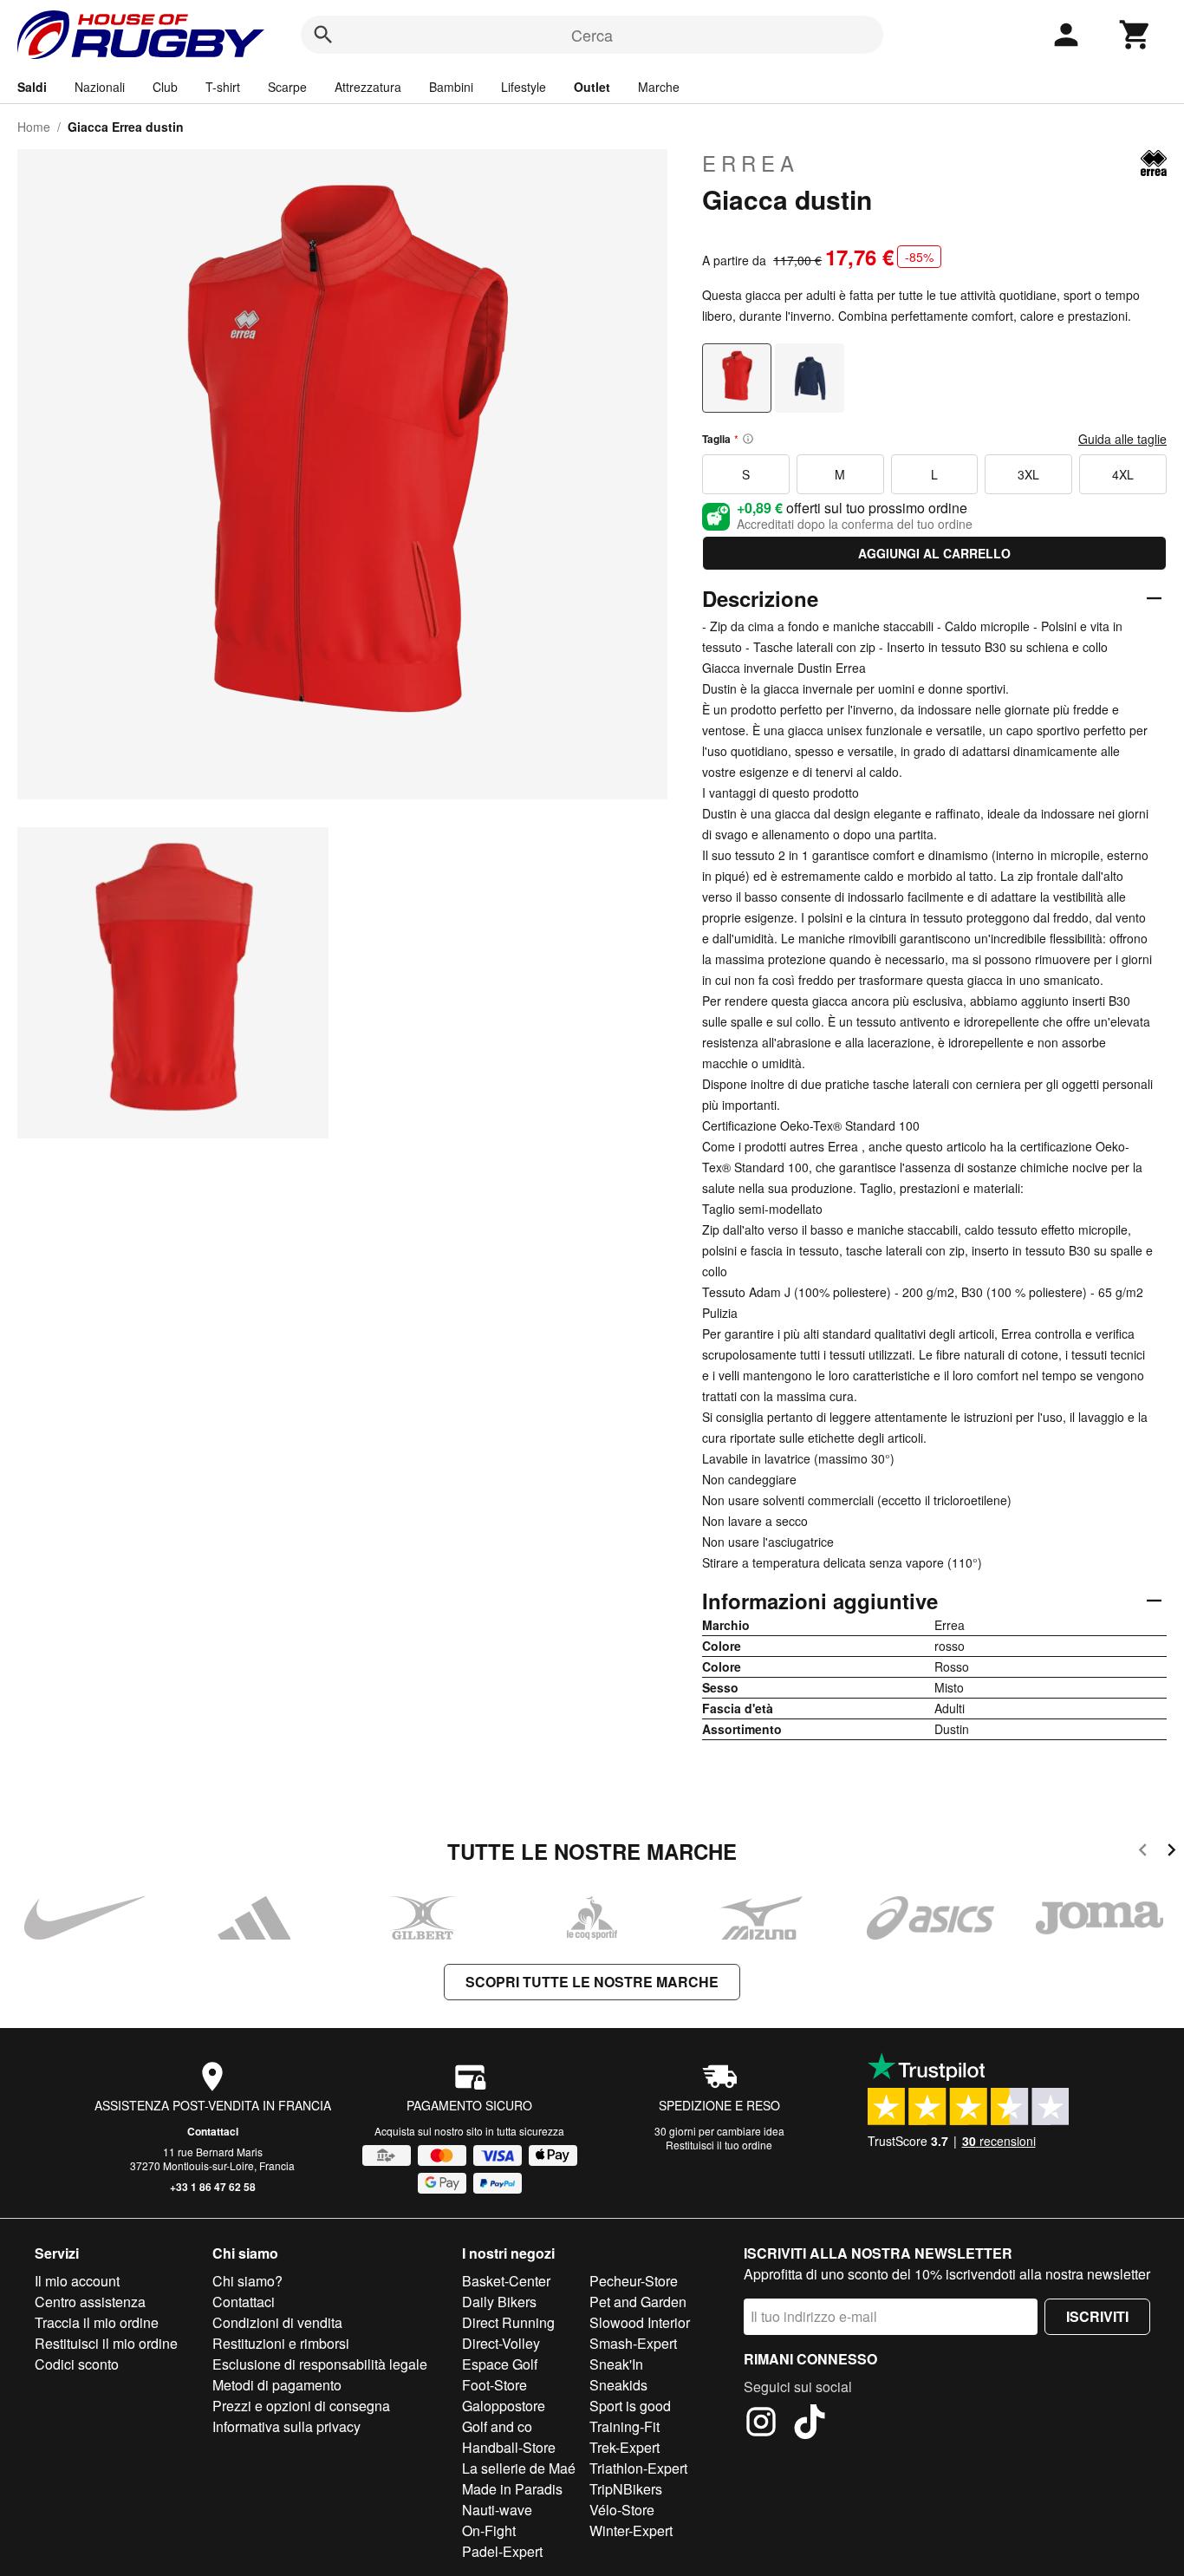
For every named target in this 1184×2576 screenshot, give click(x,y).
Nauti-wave (497, 2510)
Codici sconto (77, 2364)
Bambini (451, 87)
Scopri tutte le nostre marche (592, 1982)
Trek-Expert (625, 2447)
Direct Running (508, 2322)
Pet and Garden (638, 2302)
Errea (751, 163)
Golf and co (497, 2426)
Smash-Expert (633, 2343)
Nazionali (100, 87)
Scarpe (287, 87)
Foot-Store (494, 2385)
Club (165, 87)
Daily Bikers (499, 2302)
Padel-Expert (502, 2551)
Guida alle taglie (1122, 439)
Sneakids (618, 2385)
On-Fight (489, 2530)
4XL (1123, 474)
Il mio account (77, 2281)
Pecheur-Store (634, 2281)
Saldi (32, 87)
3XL (1028, 474)
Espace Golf (500, 2364)
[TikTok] (810, 2424)
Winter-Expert (631, 2530)
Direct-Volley (501, 2343)
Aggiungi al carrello (934, 553)
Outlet (592, 87)
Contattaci (213, 2131)
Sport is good (630, 2406)
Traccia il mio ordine (97, 2322)
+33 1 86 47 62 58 (213, 2187)
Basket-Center (506, 2281)
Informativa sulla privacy (286, 2426)
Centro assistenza (90, 2302)
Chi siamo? (247, 2281)
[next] (1171, 1852)
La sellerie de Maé (519, 2468)
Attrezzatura (368, 87)
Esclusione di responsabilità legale (320, 2364)
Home (34, 127)
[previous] (1143, 1852)
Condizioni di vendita (277, 2322)
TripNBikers (626, 2489)
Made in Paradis (512, 2489)
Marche (659, 87)
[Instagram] (761, 2424)
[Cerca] (323, 35)
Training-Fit (625, 2426)
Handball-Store (509, 2447)
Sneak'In (616, 2364)
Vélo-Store (622, 2510)
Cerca (592, 35)
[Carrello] (1135, 35)
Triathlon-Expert (638, 2468)
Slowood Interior (640, 2322)
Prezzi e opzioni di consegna (301, 2406)
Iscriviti (1097, 2316)
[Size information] (748, 439)
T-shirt (223, 87)
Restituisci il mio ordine (106, 2343)
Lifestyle (524, 87)
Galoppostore (504, 2406)
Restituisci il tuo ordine (719, 2145)
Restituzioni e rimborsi (281, 2343)
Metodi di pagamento (277, 2385)
